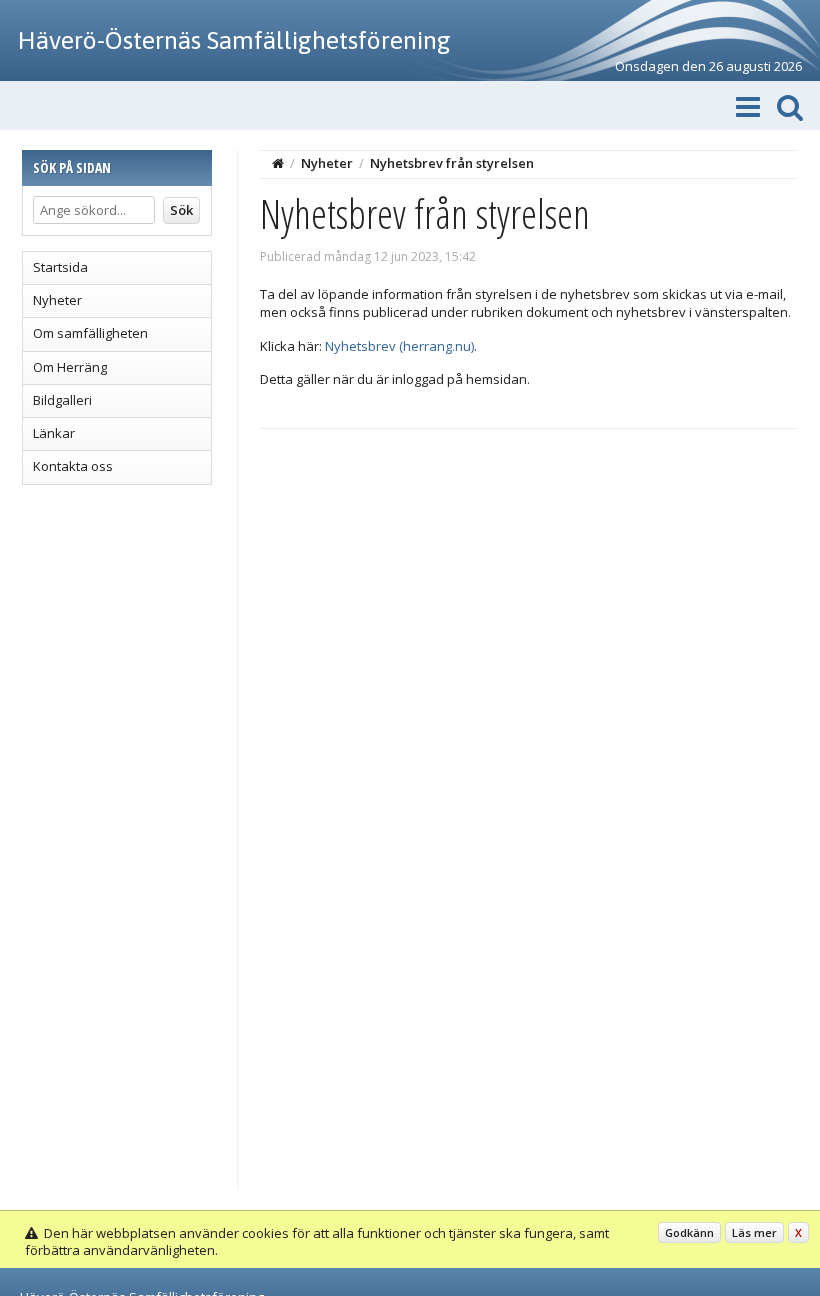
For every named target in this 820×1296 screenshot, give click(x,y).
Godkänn (689, 1232)
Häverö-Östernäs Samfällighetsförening (234, 40)
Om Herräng (70, 367)
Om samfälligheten (90, 333)
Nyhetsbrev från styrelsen (452, 163)
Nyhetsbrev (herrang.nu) (399, 346)
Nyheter (57, 300)
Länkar (54, 433)
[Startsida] (278, 163)
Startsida (60, 267)
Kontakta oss (73, 466)
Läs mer (754, 1232)
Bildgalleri (62, 400)
